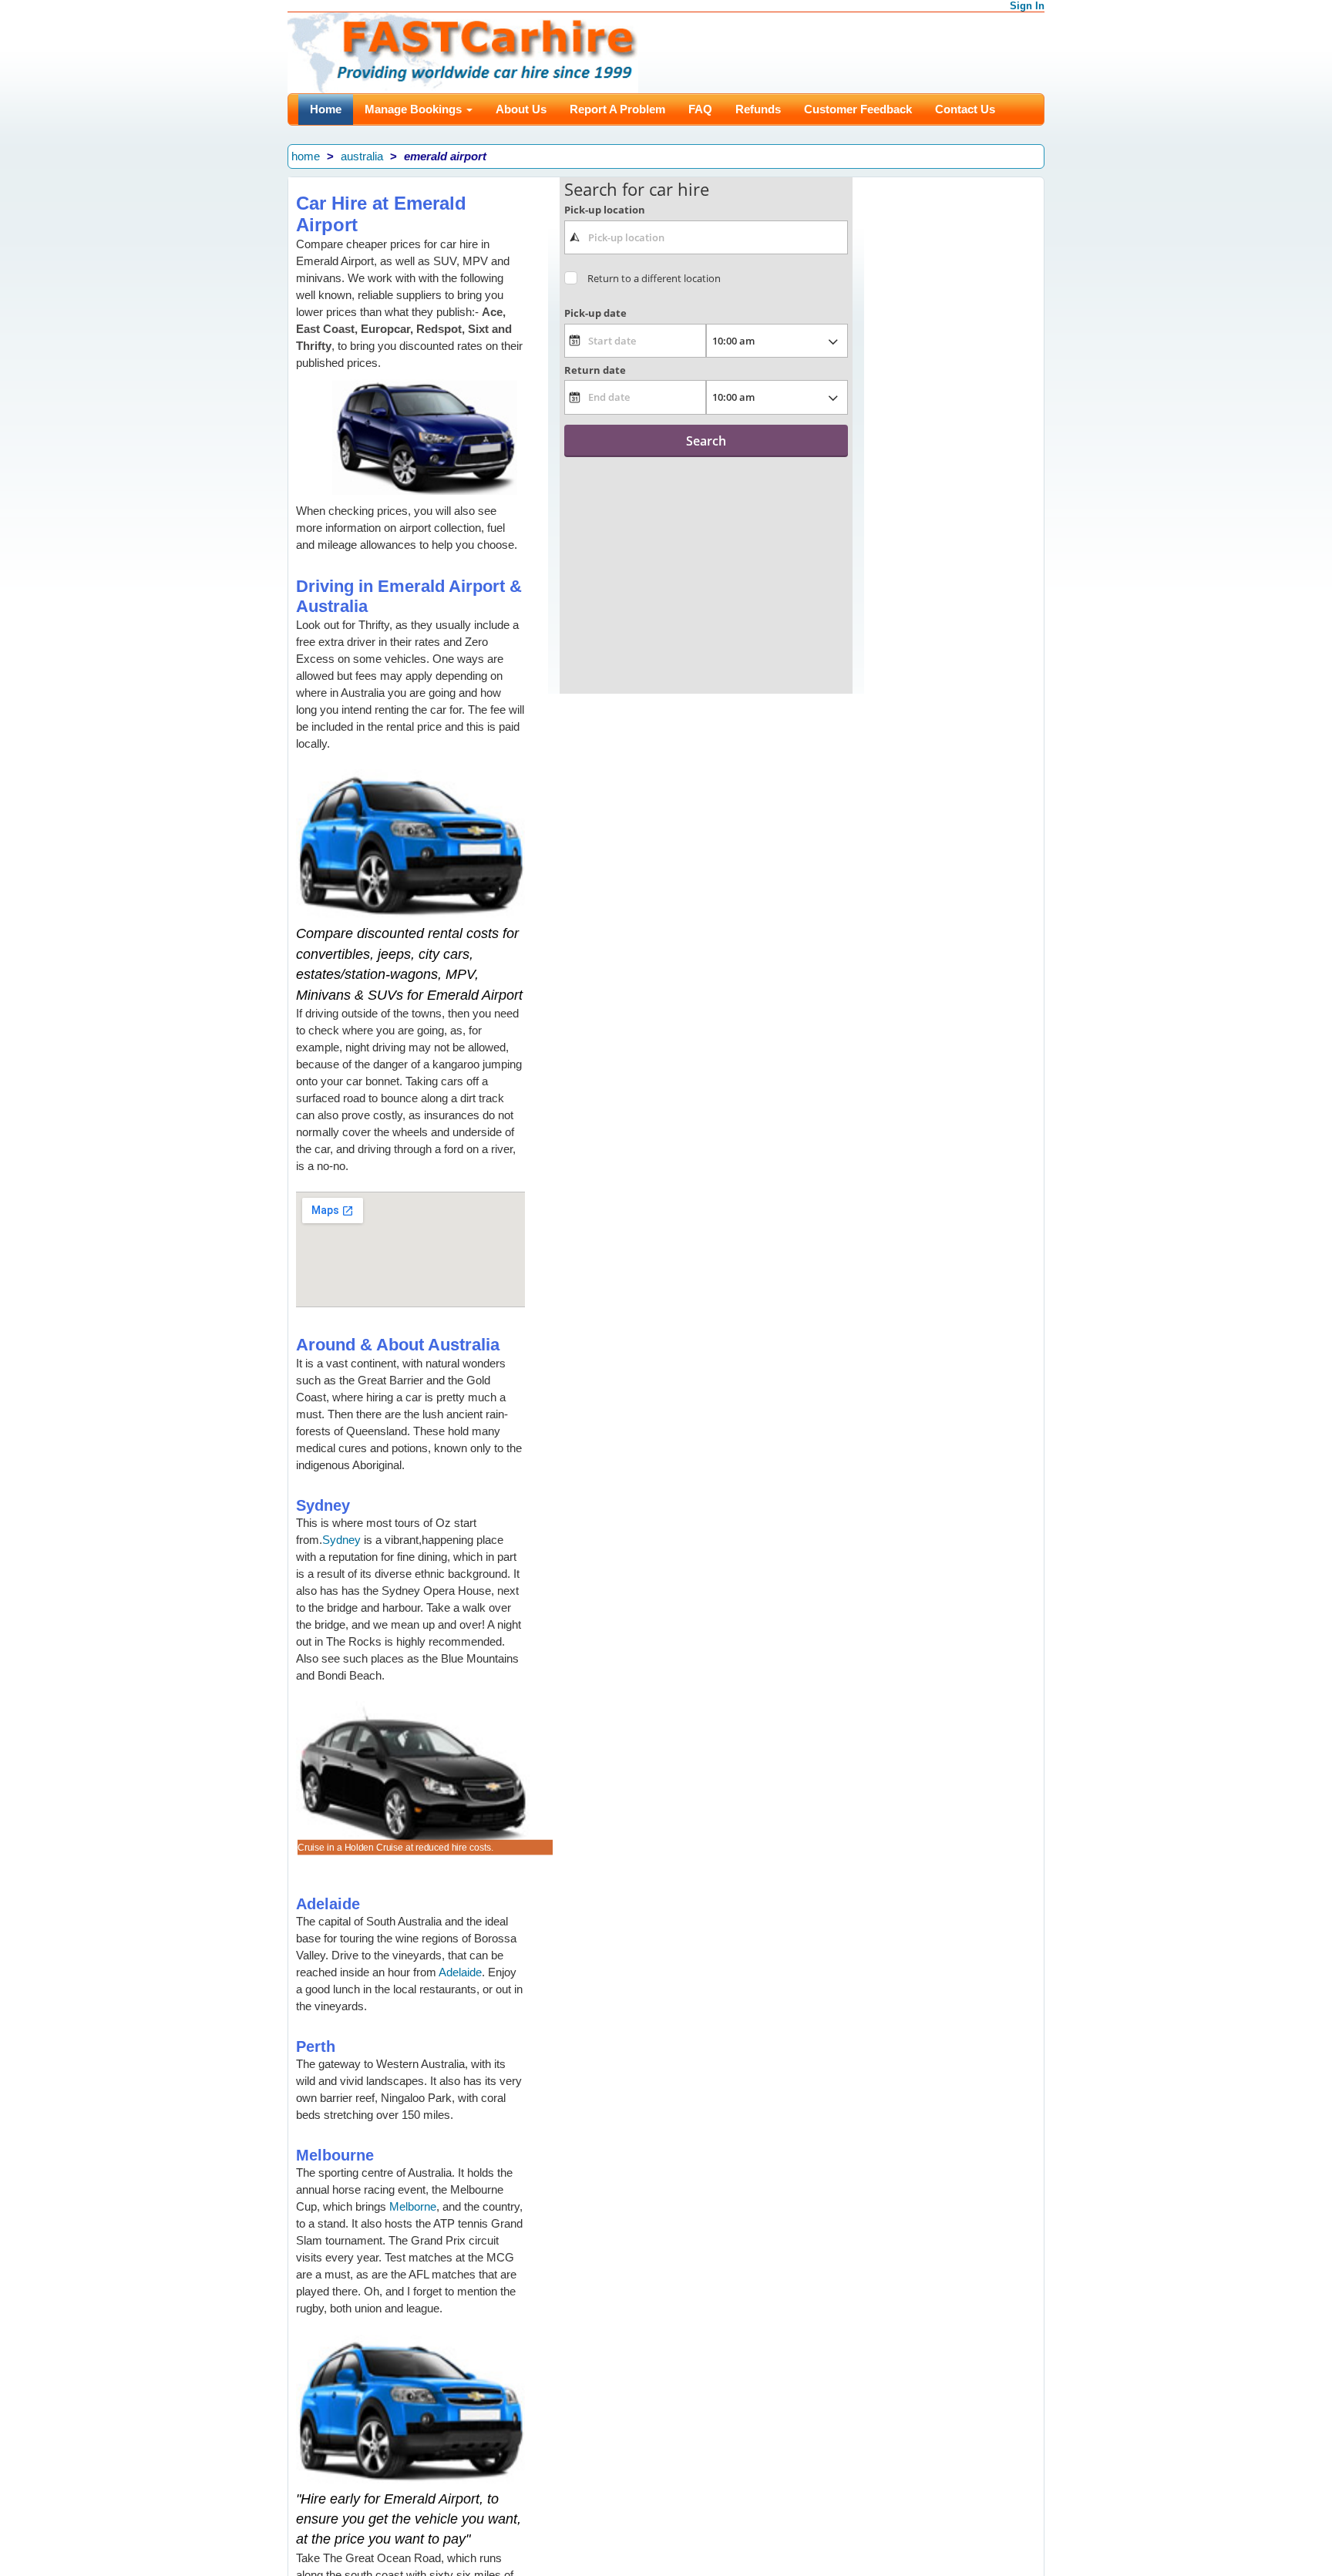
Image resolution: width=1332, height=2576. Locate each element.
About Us (521, 109)
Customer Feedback (858, 109)
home (306, 156)
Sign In (1027, 6)
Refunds (758, 109)
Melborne (413, 2206)
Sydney (341, 1540)
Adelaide (460, 1972)
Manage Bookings (415, 109)
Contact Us (965, 109)
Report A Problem (617, 109)
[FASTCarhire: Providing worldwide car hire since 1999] (463, 51)
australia (362, 156)
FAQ (700, 109)
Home (326, 109)
